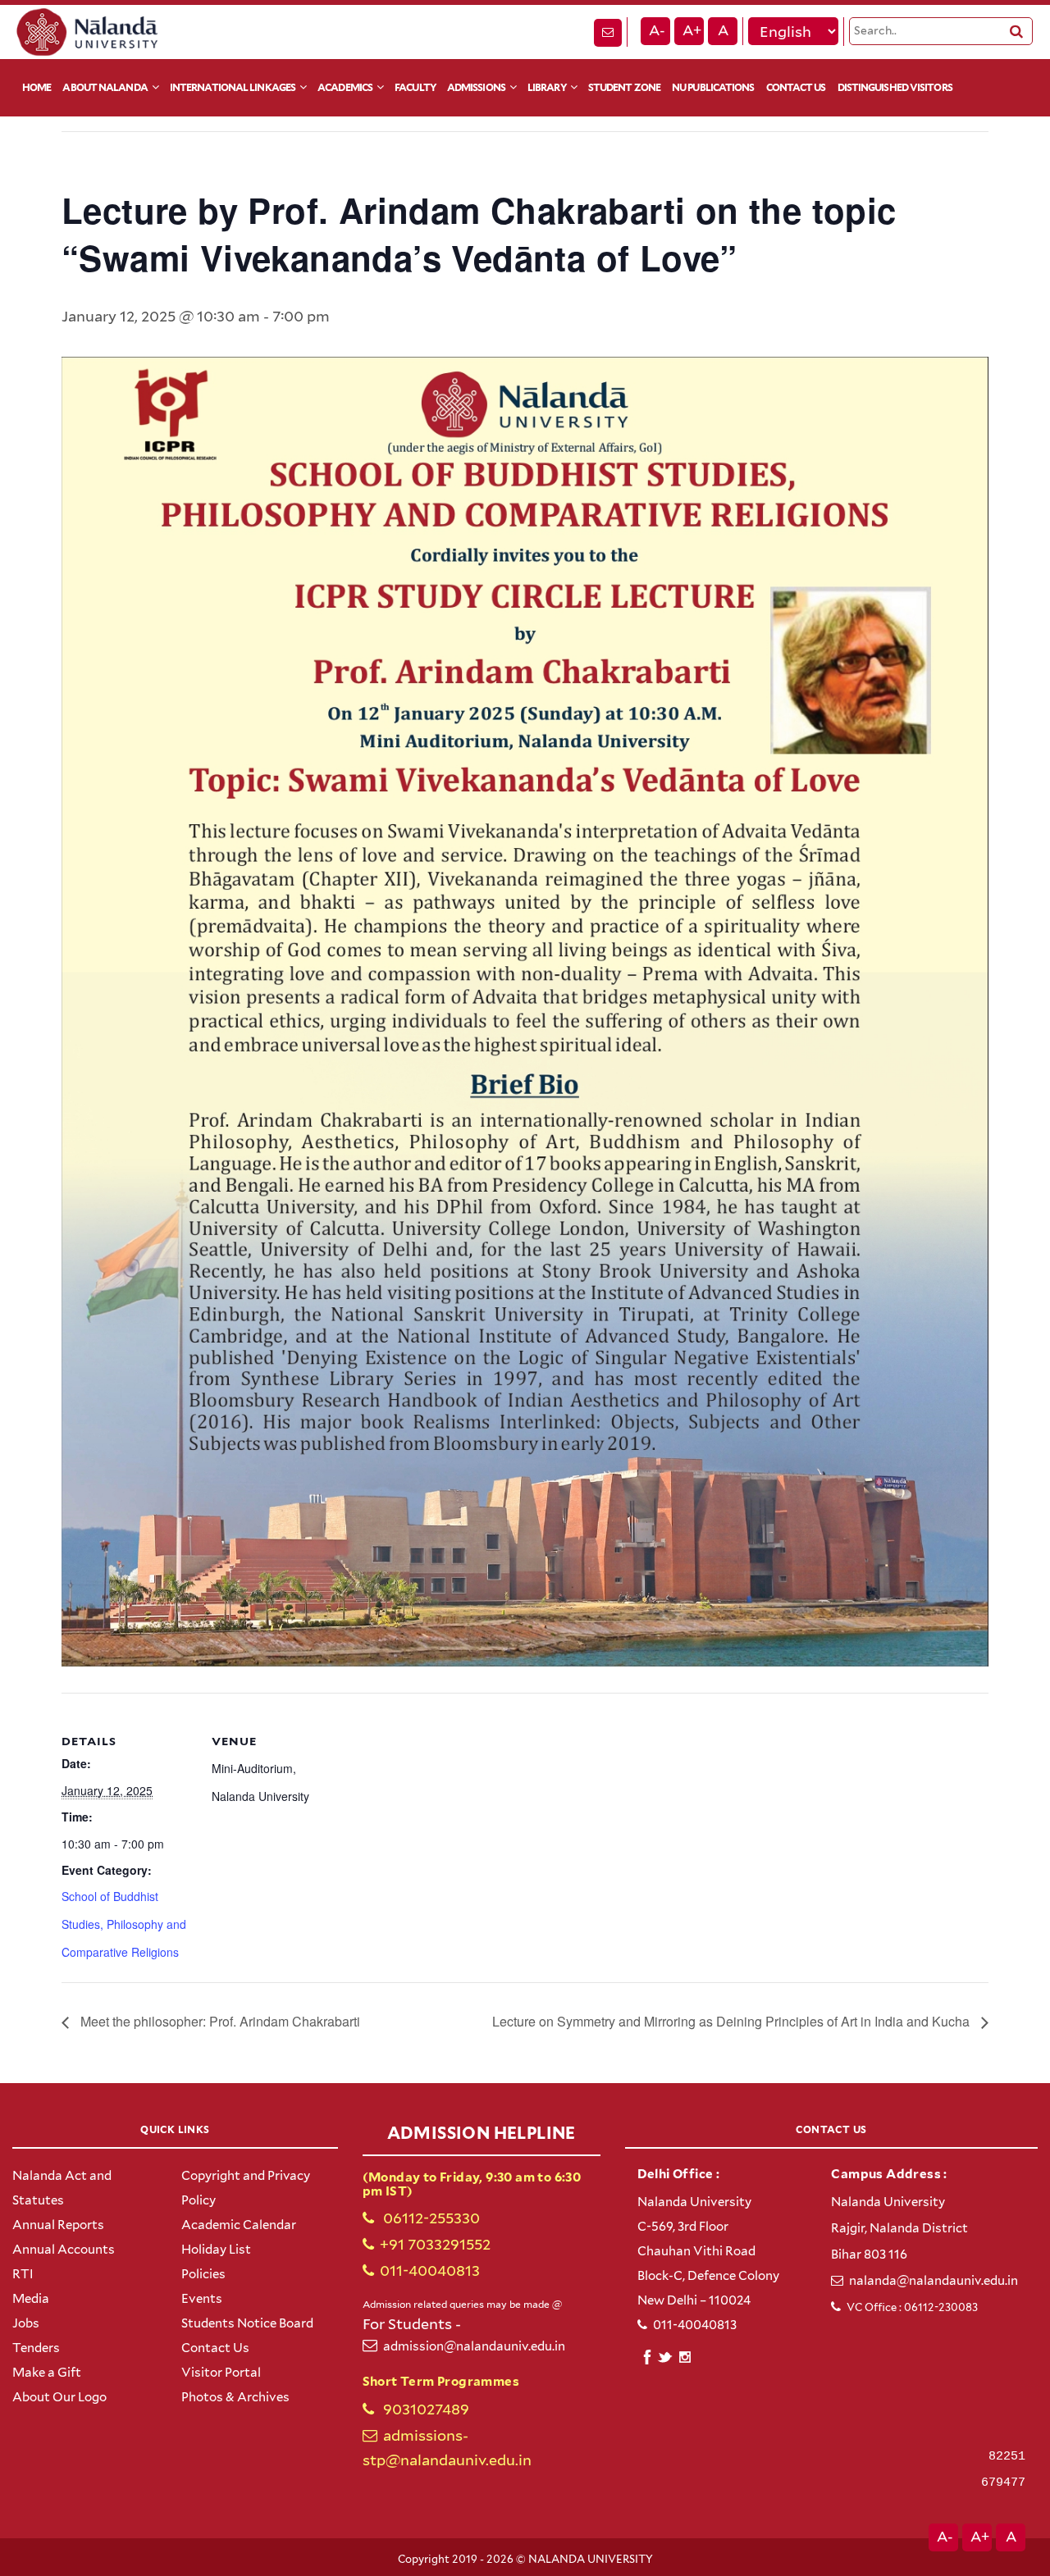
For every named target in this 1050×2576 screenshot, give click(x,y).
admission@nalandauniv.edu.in (474, 2346)
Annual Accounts (64, 2250)
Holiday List (216, 2250)
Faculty (415, 87)
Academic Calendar (239, 2225)
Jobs (26, 2323)
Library (547, 87)
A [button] (723, 30)
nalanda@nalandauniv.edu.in (934, 2281)
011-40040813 (430, 2271)
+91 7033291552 (435, 2244)
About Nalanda (105, 87)
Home (37, 87)
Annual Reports (58, 2225)
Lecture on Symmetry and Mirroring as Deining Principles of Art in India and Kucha (733, 2021)
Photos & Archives (235, 2397)
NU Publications (713, 87)
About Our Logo (59, 2397)
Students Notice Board (247, 2323)
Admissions (476, 87)
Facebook (647, 2355)
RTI (23, 2274)
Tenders (36, 2348)
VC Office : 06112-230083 (912, 2307)
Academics (345, 87)
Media (31, 2299)
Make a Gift (47, 2373)
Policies (203, 2274)
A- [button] (657, 30)
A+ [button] (692, 30)
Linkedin (666, 2355)
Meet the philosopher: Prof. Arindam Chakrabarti (219, 2021)
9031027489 (425, 2409)
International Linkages (233, 87)
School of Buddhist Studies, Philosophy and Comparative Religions (124, 1924)
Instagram (685, 2357)
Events (202, 2299)
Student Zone (624, 87)
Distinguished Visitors (895, 87)
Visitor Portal (221, 2373)
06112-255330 (430, 2218)
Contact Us (796, 87)
